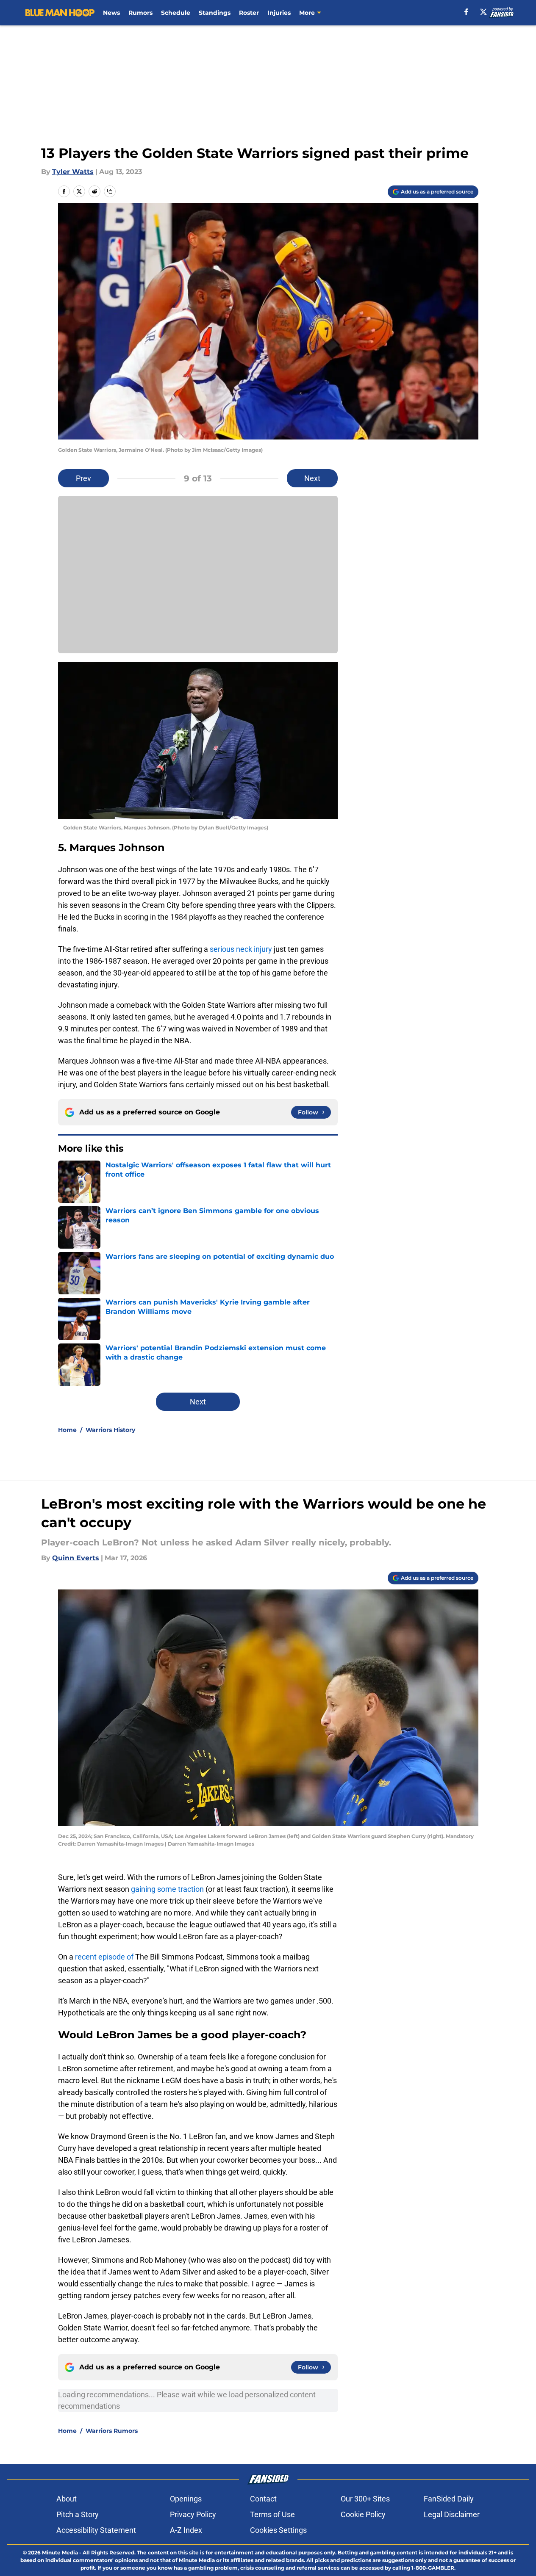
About (67, 2499)
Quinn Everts (76, 1558)
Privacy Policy (193, 2514)
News (111, 13)
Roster (249, 13)
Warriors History (110, 1430)
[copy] (110, 191)
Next (312, 478)
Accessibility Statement (96, 2530)
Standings (215, 13)
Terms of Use (272, 2514)
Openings (186, 2499)
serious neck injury (241, 949)
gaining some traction (167, 1889)
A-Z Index (186, 2530)
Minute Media (60, 2553)
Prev (83, 478)
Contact (263, 2499)
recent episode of (104, 1957)
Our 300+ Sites (365, 2499)
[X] (483, 12)
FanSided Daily (449, 2499)
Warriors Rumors (112, 2431)
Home (67, 1430)
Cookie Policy (363, 2514)
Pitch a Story (78, 2514)
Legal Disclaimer (452, 2514)
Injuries (279, 13)
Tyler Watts (73, 172)
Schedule (176, 13)
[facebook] (466, 12)
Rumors (140, 13)
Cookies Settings (278, 2530)
